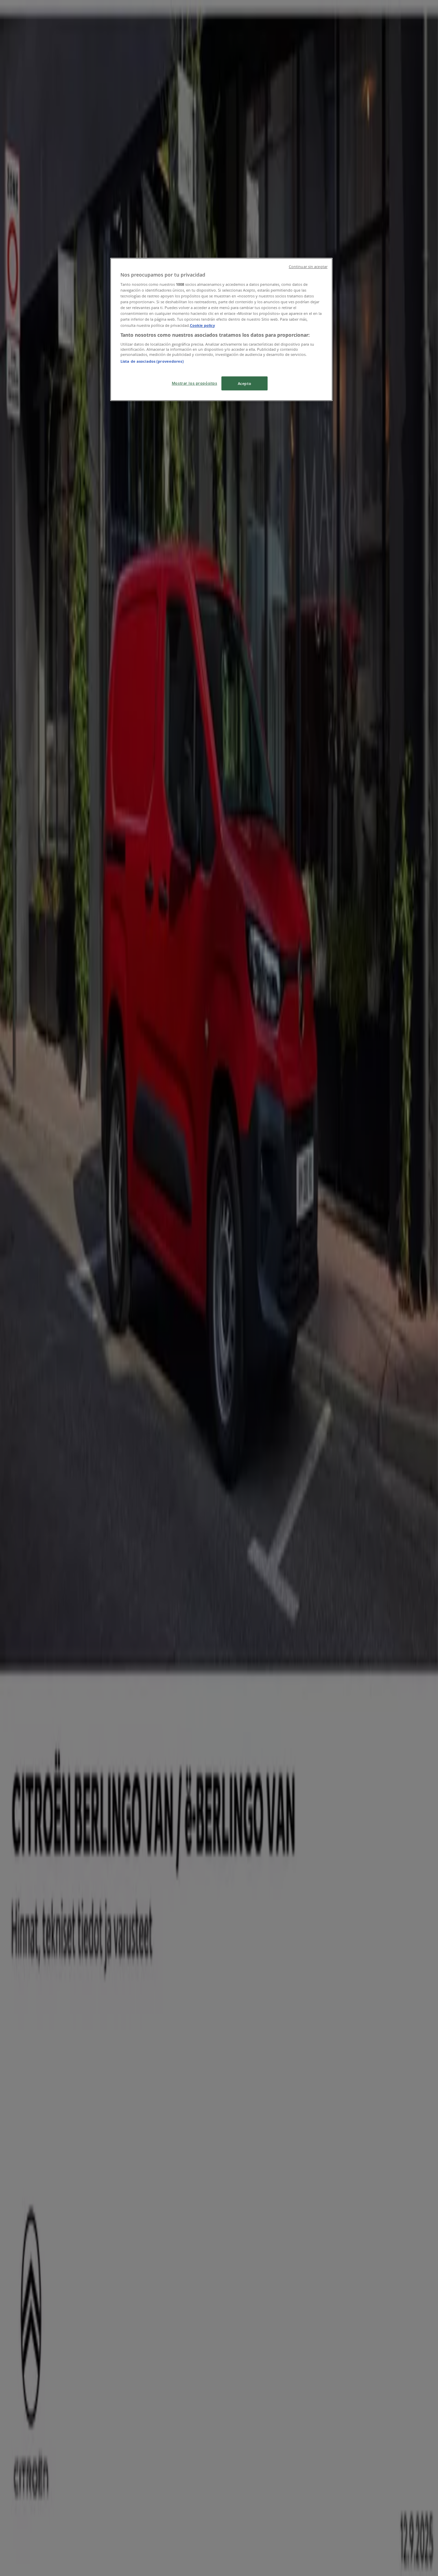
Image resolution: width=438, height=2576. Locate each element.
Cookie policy (202, 325)
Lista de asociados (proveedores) (152, 361)
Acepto (244, 383)
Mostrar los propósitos (195, 383)
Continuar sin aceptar (308, 267)
